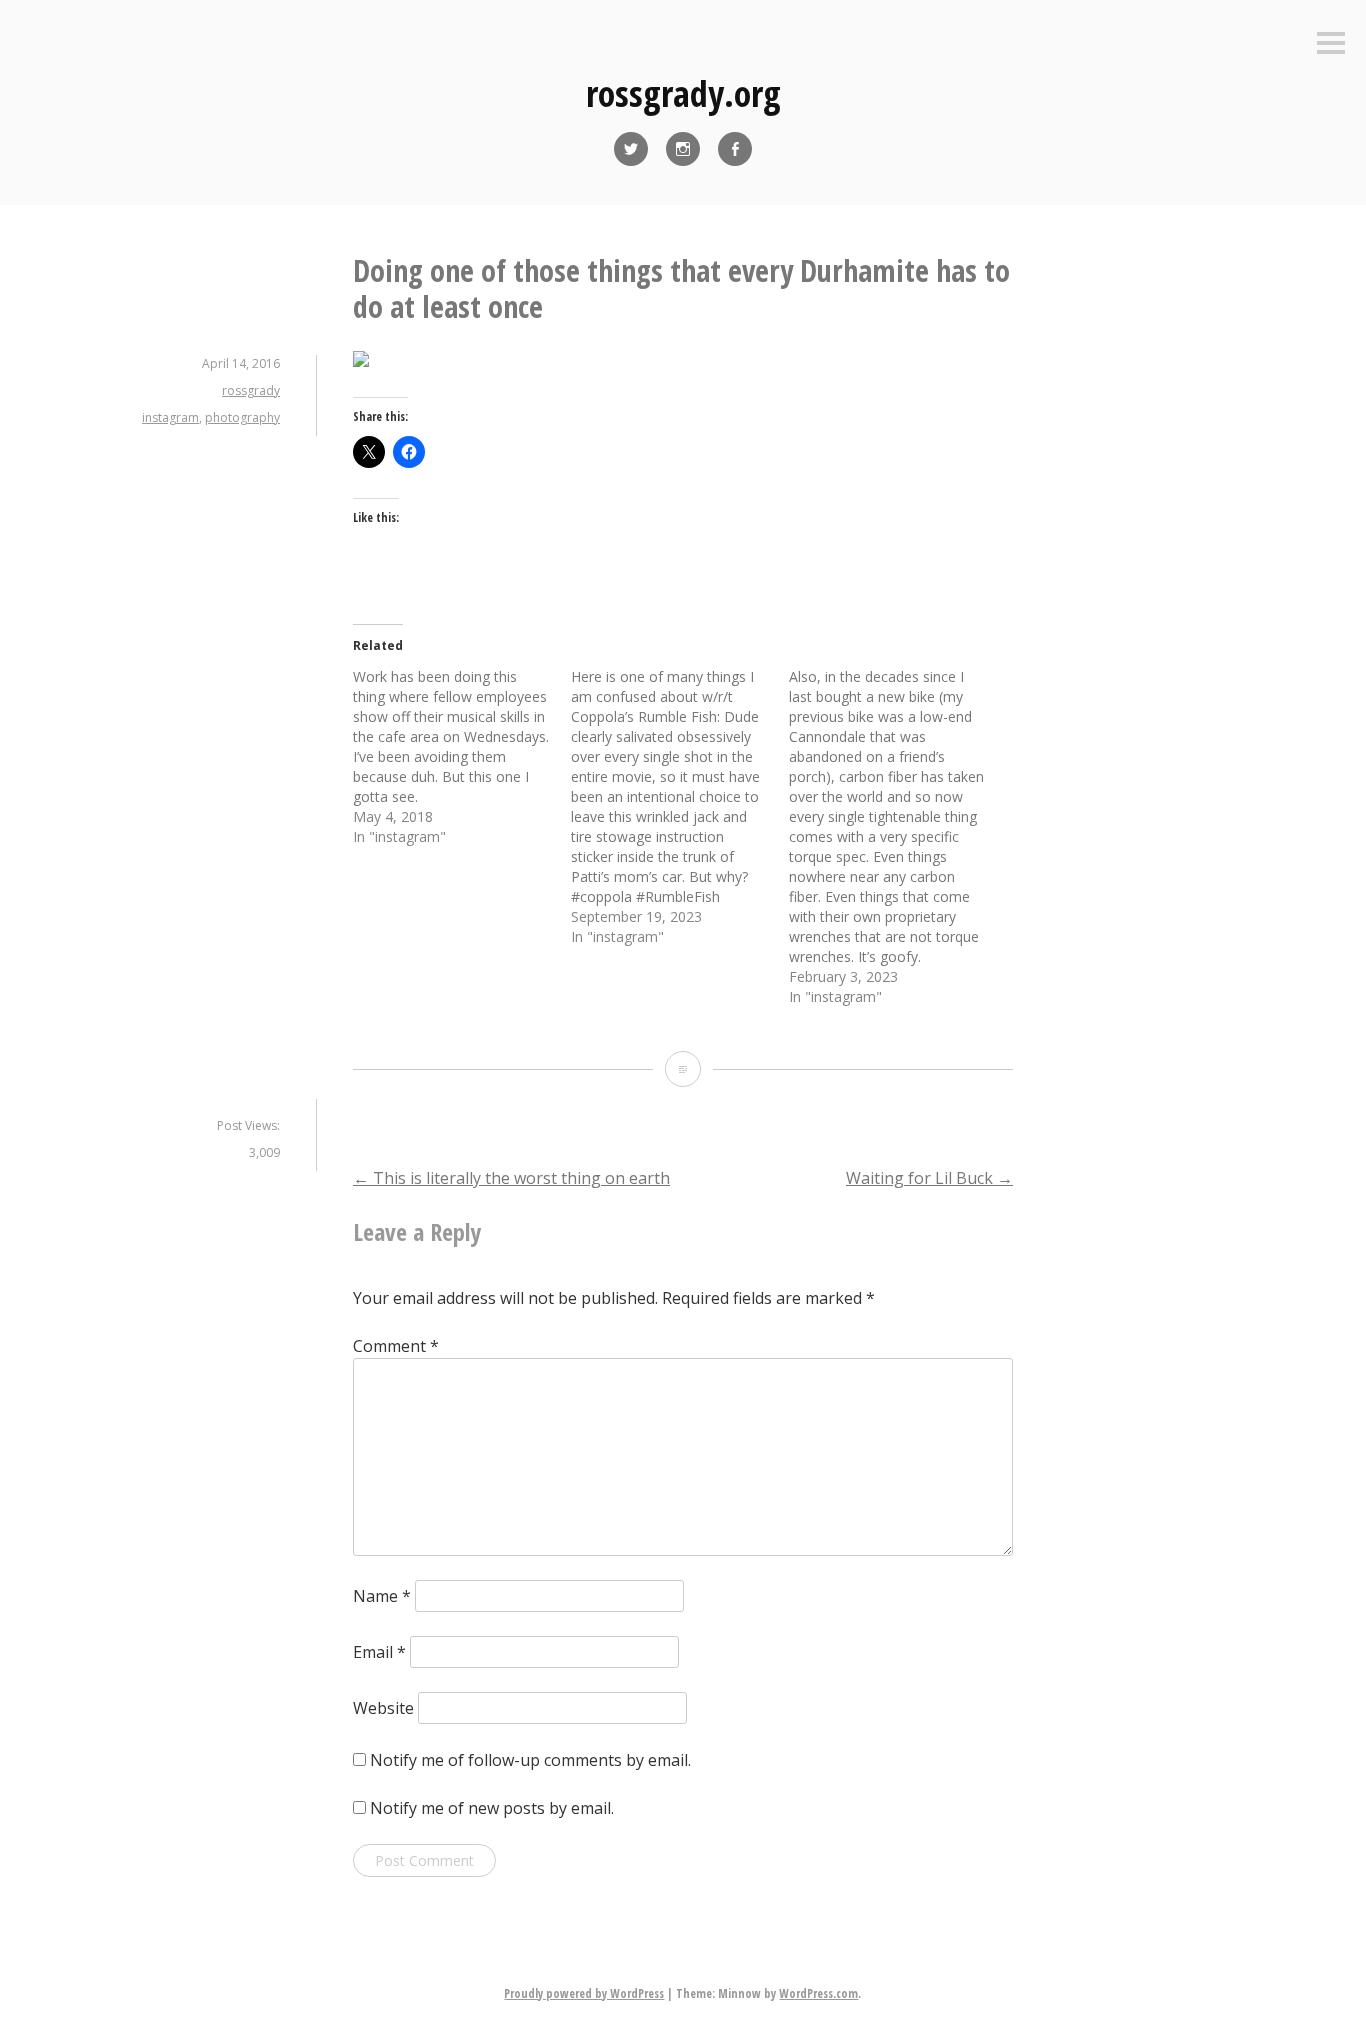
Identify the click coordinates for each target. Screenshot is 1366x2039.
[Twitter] (631, 149)
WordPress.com (818, 1993)
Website (383, 1708)
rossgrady (251, 390)
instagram (170, 417)
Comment (396, 1346)
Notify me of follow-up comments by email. (530, 1760)
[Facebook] (735, 149)
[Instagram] (683, 149)
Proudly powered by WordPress (584, 1993)
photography (242, 417)
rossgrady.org (683, 93)
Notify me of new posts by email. (492, 1808)
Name (382, 1596)
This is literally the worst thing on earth (511, 1178)
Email (379, 1652)
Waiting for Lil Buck (929, 1178)
